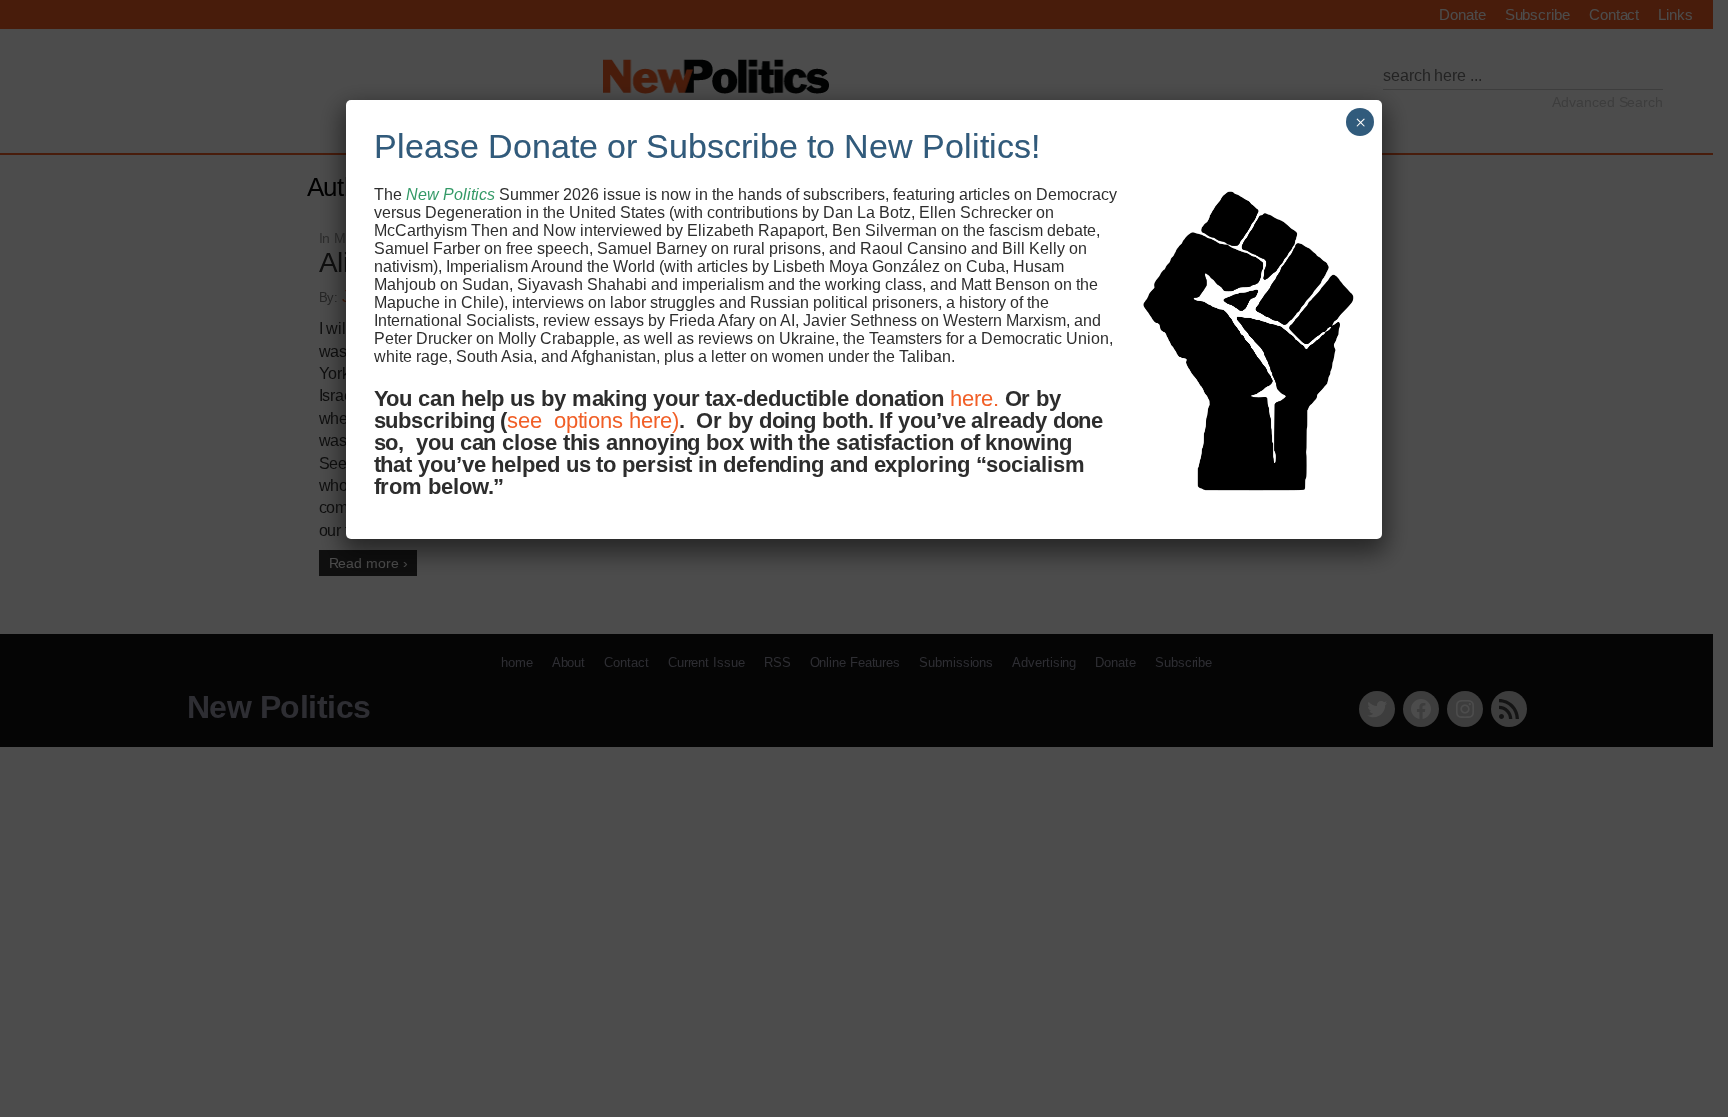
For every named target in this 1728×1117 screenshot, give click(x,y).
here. (974, 398)
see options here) (592, 420)
